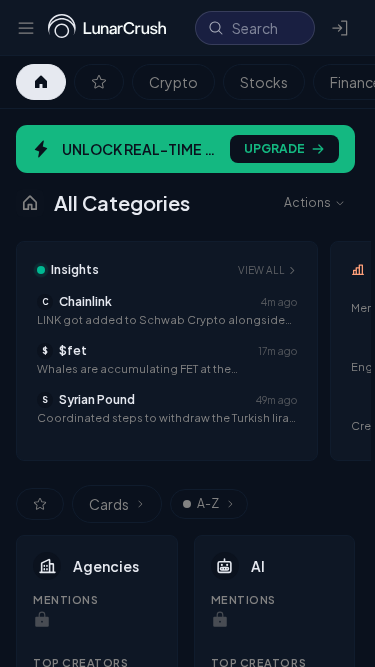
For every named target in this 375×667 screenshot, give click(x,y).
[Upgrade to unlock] (42, 620)
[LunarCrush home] (107, 28)
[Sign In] (341, 28)
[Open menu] (26, 28)
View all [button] (261, 270)
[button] (167, 310)
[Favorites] (99, 82)
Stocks (264, 82)
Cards (109, 504)
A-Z (208, 503)
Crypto (173, 82)
